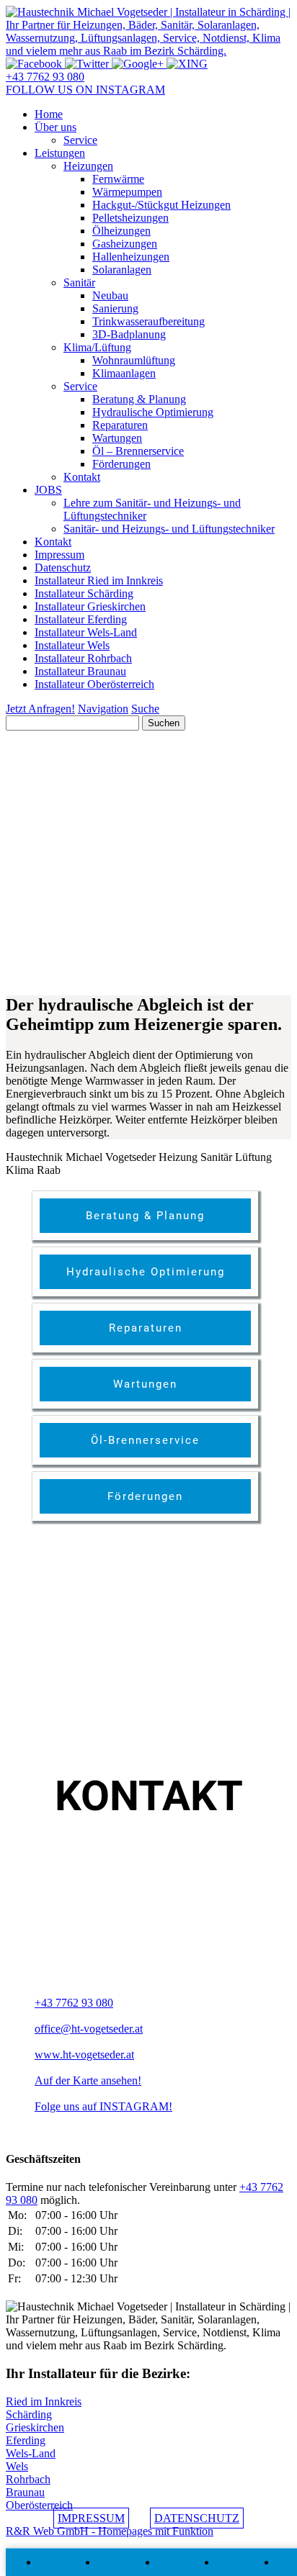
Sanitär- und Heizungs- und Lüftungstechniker (169, 529)
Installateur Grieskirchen (90, 606)
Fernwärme (118, 179)
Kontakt (82, 477)
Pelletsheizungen (130, 218)
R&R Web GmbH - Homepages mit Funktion (110, 2531)
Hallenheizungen (131, 257)
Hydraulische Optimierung (153, 412)
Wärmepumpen (127, 192)
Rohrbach (28, 2479)
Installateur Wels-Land (86, 632)
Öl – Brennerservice (138, 451)
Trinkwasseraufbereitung (148, 321)
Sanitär (79, 283)
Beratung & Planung (139, 399)
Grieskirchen (35, 2427)
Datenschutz (63, 568)
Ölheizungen (121, 231)
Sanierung (115, 308)
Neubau (110, 295)
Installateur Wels (72, 645)
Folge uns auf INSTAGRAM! (103, 2106)
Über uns (56, 127)
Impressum (59, 555)
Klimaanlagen (124, 373)
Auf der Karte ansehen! (88, 2080)
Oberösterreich (39, 2505)
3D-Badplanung (129, 334)
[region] (148, 856)
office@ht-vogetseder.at (89, 2029)
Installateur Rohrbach (83, 658)
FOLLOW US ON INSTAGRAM (85, 90)
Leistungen (60, 153)
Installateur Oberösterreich (94, 684)
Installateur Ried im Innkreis (99, 580)
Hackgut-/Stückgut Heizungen (161, 205)
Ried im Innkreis (44, 2401)
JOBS (48, 490)
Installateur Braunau (80, 671)
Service (80, 140)
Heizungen (88, 166)
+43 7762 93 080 (45, 77)
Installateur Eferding (81, 619)
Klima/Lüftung (97, 347)
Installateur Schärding (84, 593)
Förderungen (121, 464)
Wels (17, 2466)
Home (49, 114)
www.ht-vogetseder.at (84, 2055)
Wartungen (117, 438)
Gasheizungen (125, 244)
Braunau (25, 2492)
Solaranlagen (122, 270)
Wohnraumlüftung (134, 360)
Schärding (29, 2414)
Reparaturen (120, 425)
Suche (145, 709)
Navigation (103, 709)
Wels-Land (31, 2453)
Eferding (26, 2440)
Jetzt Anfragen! (40, 709)
